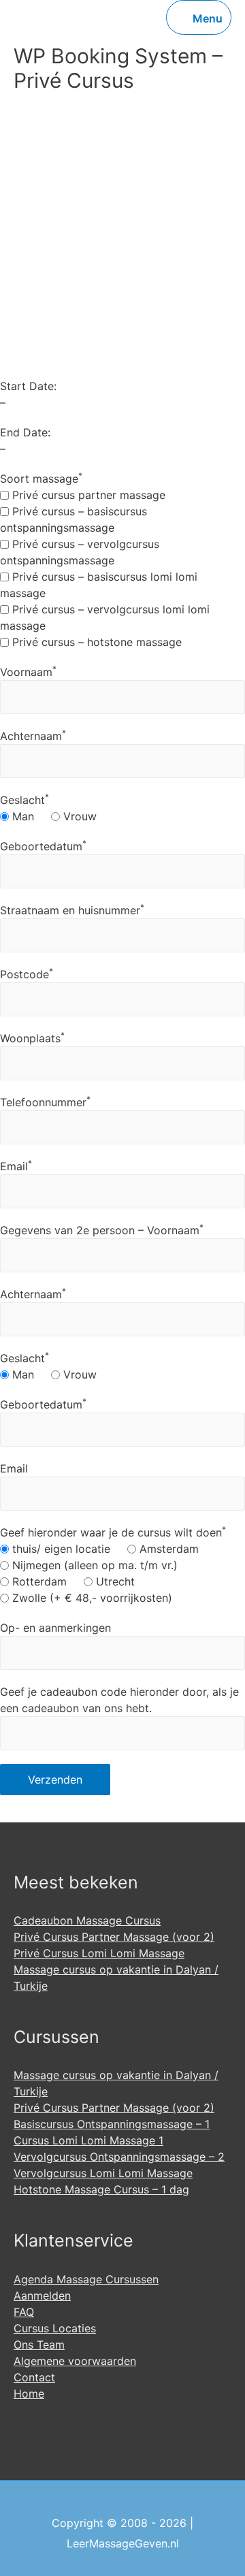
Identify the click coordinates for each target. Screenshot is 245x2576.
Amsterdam (167, 1549)
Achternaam (33, 736)
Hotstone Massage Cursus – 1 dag (101, 2189)
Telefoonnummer (45, 1102)
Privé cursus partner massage (87, 495)
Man (21, 816)
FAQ (24, 2312)
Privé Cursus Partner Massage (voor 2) (114, 1937)
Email (16, 1166)
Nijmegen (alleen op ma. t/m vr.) (93, 1565)
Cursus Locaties (55, 2328)
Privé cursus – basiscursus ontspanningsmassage (73, 519)
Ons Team (39, 2345)
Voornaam (28, 672)
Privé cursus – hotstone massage (95, 642)
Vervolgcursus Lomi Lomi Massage (103, 2173)
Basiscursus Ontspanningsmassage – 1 (112, 2124)
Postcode (27, 974)
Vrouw (78, 816)
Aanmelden (42, 2296)
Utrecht (114, 1581)
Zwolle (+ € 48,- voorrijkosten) (91, 1598)
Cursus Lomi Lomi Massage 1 (88, 2140)
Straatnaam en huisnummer (72, 910)
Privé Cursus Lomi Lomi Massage (99, 1953)
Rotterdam (38, 1581)
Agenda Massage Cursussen (86, 2279)
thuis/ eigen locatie (60, 1549)
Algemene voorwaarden (75, 2361)
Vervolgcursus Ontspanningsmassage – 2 (119, 2157)
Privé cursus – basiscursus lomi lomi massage (99, 585)
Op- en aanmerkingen (55, 1628)
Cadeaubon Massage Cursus (87, 1920)
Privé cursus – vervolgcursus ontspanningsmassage (80, 552)
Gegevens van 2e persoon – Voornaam (102, 1230)
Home (29, 2394)
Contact (34, 2377)
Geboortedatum (43, 846)
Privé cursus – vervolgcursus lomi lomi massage (105, 617)
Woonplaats (32, 1038)
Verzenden (55, 1780)
